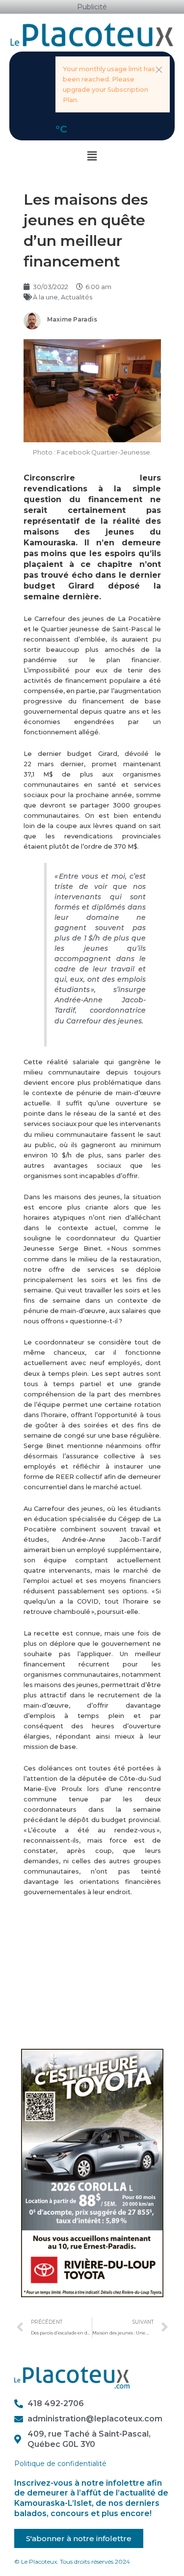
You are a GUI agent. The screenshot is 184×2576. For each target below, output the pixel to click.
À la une (45, 297)
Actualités (77, 297)
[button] (159, 70)
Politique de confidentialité (60, 2464)
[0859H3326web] (92, 2173)
